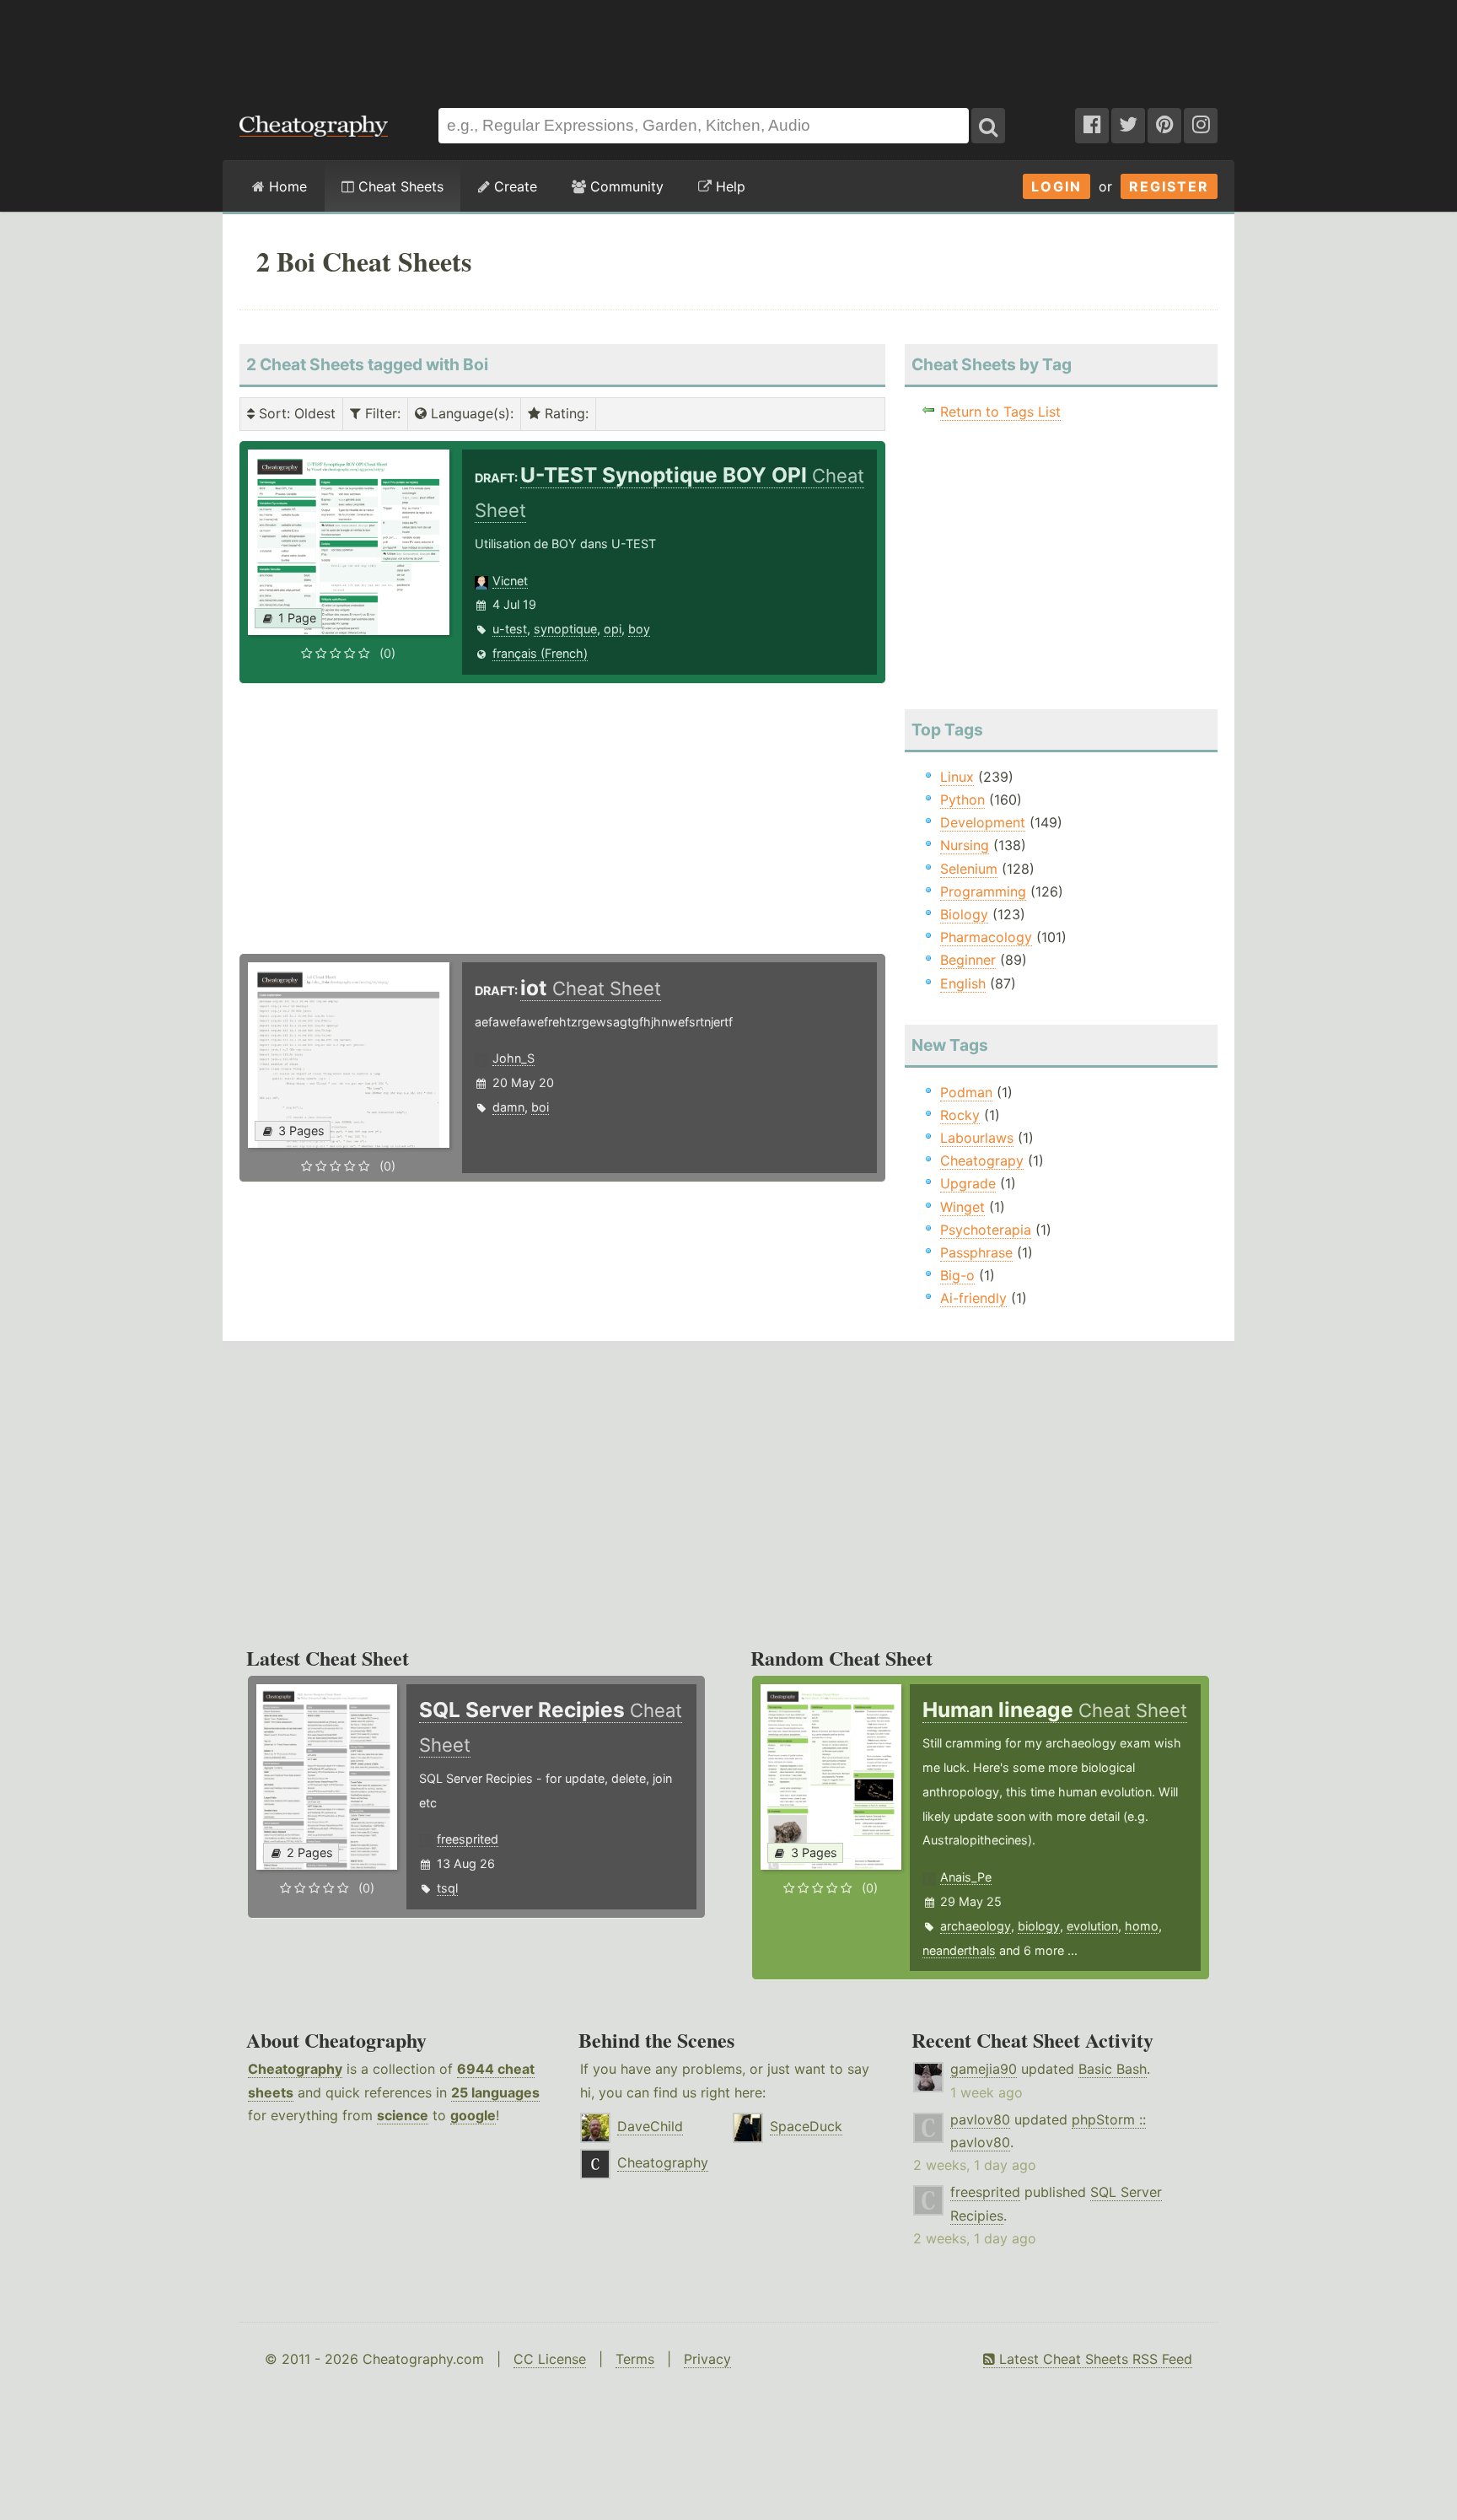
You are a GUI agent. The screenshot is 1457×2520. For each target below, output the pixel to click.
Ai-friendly (973, 1298)
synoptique (565, 629)
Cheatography (295, 2069)
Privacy (707, 2359)
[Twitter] (1128, 126)
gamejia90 (984, 2069)
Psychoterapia (986, 1230)
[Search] (988, 126)
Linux (957, 777)
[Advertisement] (728, 46)
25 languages (495, 2092)
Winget (962, 1207)
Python (962, 800)
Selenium (969, 869)
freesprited (468, 1839)
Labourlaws (977, 1138)
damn (508, 1107)
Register (1169, 186)
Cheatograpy (982, 1160)
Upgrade (968, 1183)
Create (513, 186)
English (963, 983)
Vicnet (510, 581)
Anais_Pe (966, 1877)
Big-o (957, 1275)
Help (728, 186)
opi (613, 629)
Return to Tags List (1000, 412)
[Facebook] (1092, 126)
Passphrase (976, 1252)
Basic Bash (1113, 2069)
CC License (550, 2359)
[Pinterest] (1164, 126)
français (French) (540, 653)
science (403, 2115)
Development (983, 822)
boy (639, 629)
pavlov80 (980, 2119)
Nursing (965, 845)
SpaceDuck (806, 2126)
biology (1039, 1926)
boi (540, 1107)
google (473, 2115)
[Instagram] (1201, 126)
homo (1142, 1926)
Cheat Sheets (399, 186)
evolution (1092, 1926)
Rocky (960, 1115)
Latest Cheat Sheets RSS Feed (1094, 2359)
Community (625, 186)
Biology (964, 914)
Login (1056, 186)
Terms (635, 2359)
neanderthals (959, 1950)
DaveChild (650, 2126)
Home (286, 186)
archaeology (976, 1926)
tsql (447, 1888)
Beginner (968, 960)
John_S (513, 1058)
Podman (966, 1092)
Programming (983, 891)
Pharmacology (986, 937)
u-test (510, 629)
